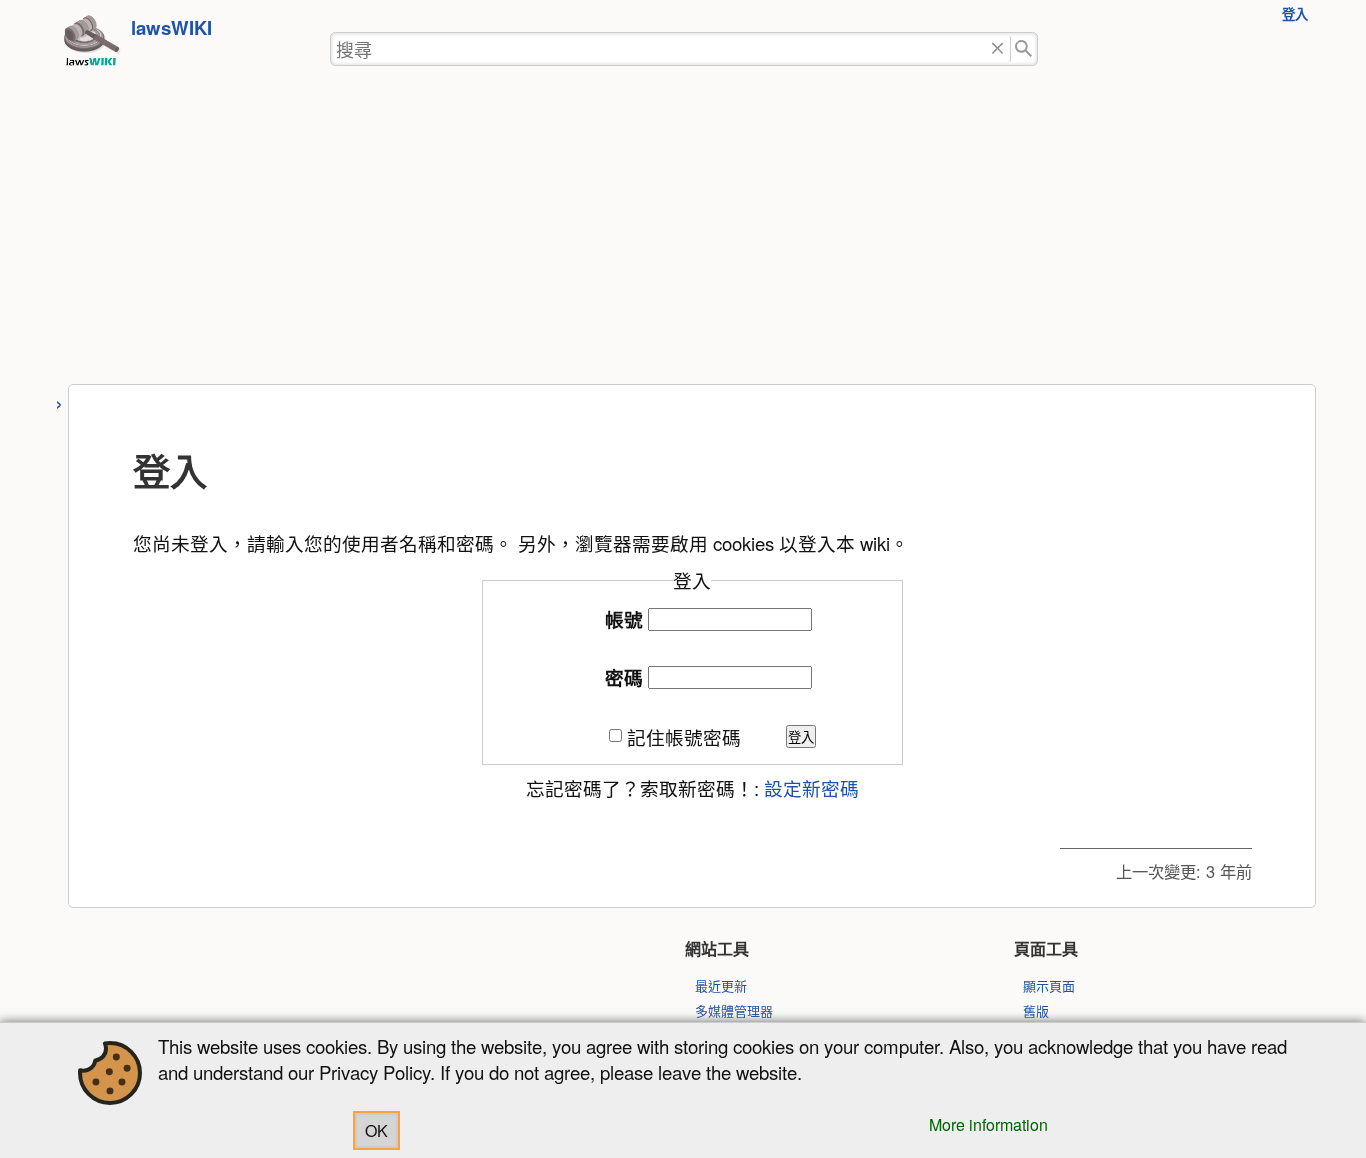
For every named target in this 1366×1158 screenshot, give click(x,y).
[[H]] (91, 46)
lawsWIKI (171, 27)
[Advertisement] (683, 234)
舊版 (1036, 1010)
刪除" (997, 49)
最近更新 (721, 985)
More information (988, 1124)
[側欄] (59, 401)
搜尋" (1024, 49)
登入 (1295, 13)
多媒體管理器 (734, 1010)
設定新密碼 (811, 788)
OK (376, 1130)
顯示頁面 (1049, 985)
